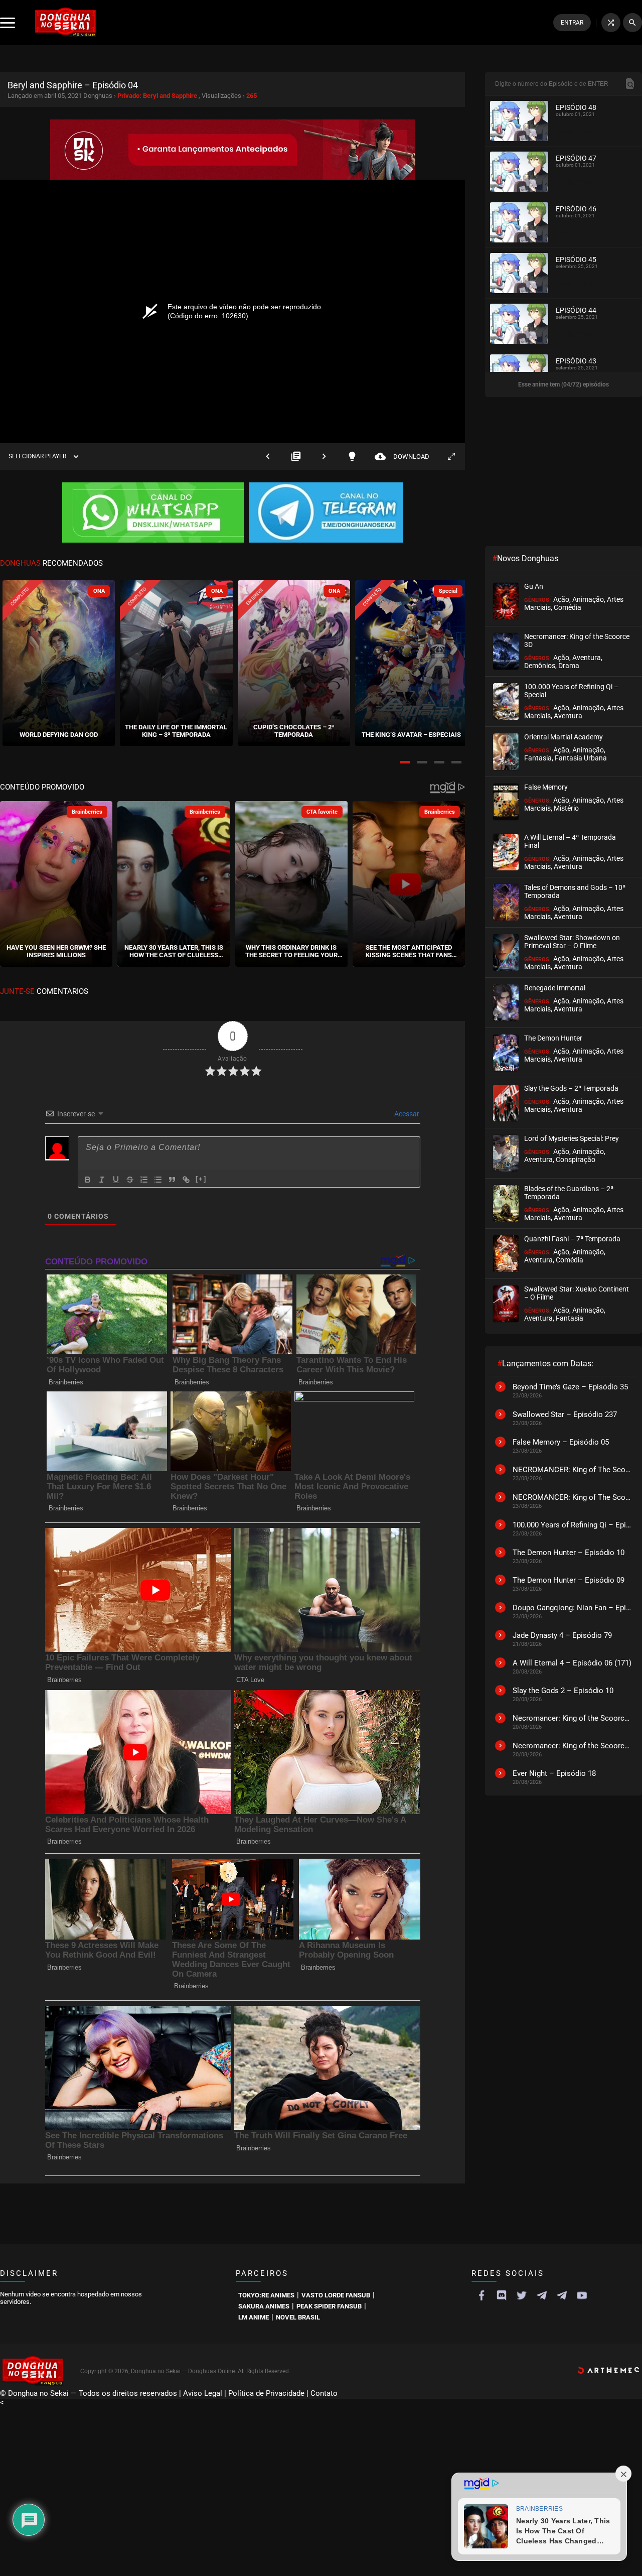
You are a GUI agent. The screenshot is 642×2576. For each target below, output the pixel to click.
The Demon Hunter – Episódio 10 (569, 1553)
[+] (201, 1179)
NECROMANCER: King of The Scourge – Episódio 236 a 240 (572, 1497)
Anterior (268, 457)
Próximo (324, 457)
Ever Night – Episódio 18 (554, 1773)
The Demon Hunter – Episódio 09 (569, 1580)
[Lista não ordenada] (158, 1180)
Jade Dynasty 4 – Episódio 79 (562, 1635)
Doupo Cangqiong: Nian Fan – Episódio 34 (572, 1608)
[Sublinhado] (116, 1180)
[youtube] (582, 2295)
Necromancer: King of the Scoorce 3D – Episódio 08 (572, 1746)
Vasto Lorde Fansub (336, 2295)
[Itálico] (102, 1180)
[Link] (186, 1180)
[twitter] (522, 2295)
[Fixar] (130, 1180)
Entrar (572, 23)
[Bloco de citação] (172, 1180)
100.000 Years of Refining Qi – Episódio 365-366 (572, 1525)
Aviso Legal (203, 2393)
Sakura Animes (264, 2306)
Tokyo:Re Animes (266, 2295)
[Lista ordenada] (144, 1180)
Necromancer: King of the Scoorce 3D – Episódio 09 (572, 1718)
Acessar (406, 1114)
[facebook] (481, 2295)
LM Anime (254, 2317)
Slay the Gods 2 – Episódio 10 (563, 1691)
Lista (296, 457)
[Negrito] (88, 1180)
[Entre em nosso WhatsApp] (153, 513)
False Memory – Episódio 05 (561, 1442)
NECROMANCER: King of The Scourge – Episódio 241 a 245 (572, 1470)
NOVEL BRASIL (298, 2317)
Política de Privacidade (266, 2393)
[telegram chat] (562, 2295)
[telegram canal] (542, 2295)
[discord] (502, 2295)
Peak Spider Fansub (329, 2306)
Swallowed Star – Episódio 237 (565, 1414)
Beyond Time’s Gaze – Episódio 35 (570, 1387)
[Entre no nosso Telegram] (326, 513)
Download (402, 457)
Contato (324, 2393)
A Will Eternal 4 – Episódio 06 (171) (572, 1663)
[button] (405, 762)
